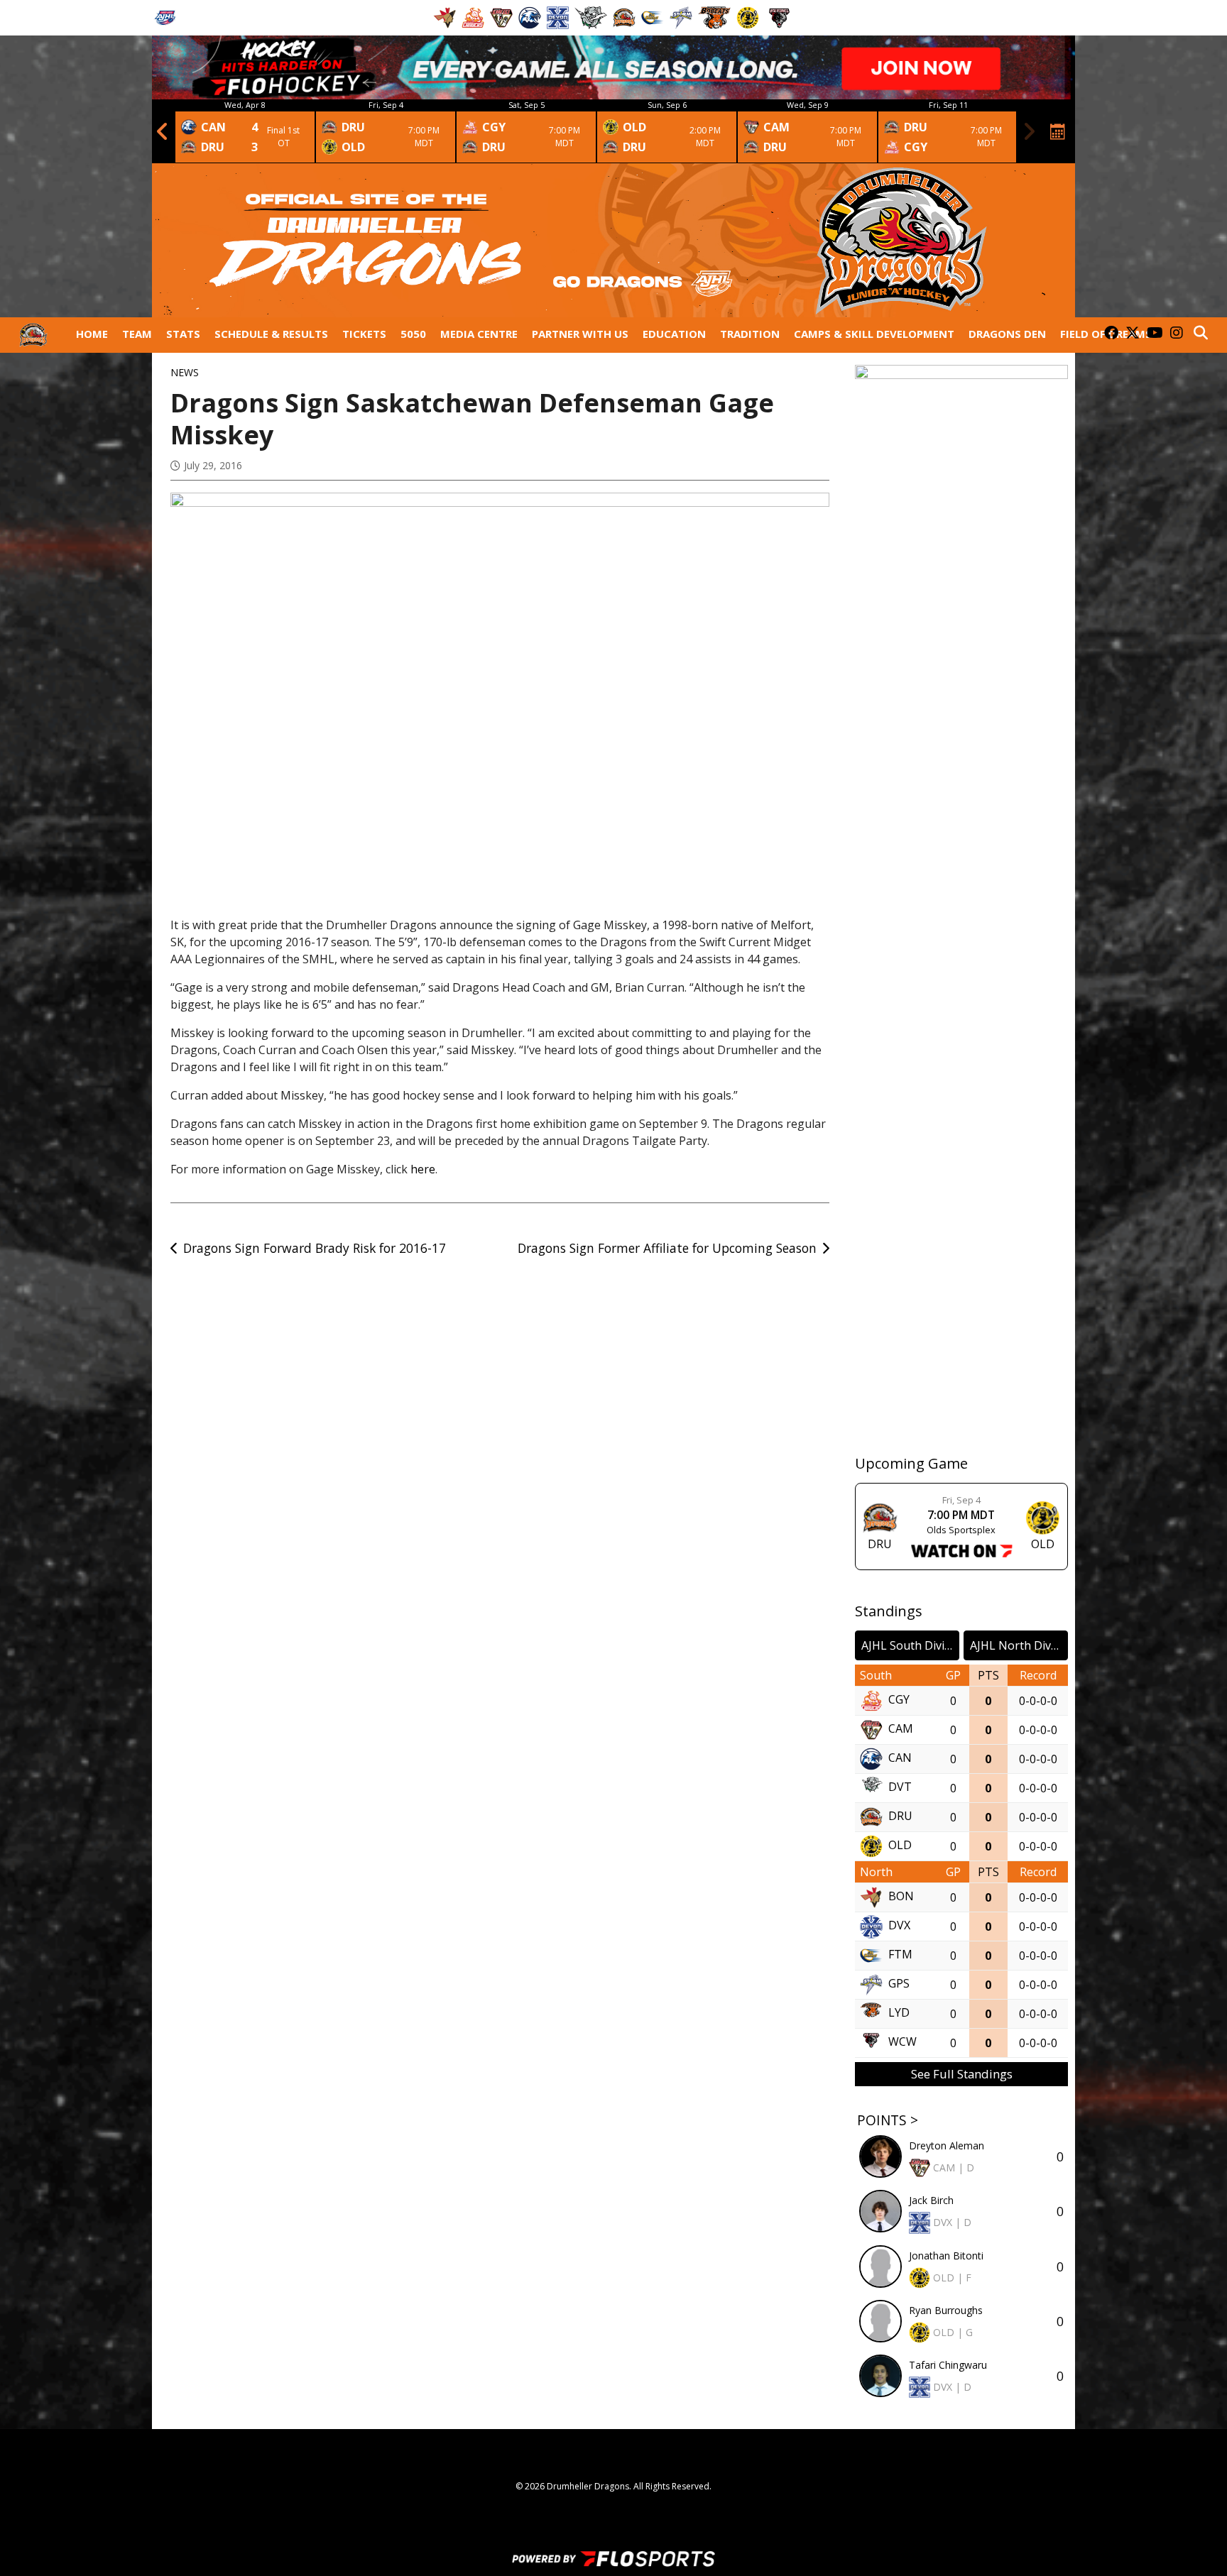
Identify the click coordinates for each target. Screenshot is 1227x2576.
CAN (900, 1758)
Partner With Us (580, 334)
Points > (888, 2120)
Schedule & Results (271, 334)
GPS (899, 1983)
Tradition (750, 334)
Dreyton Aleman (947, 2145)
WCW (902, 2041)
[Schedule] (1058, 131)
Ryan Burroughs (946, 2310)
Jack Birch (931, 2200)
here (423, 1169)
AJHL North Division (1019, 1645)
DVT (900, 1787)
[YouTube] (1155, 334)
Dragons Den (1007, 334)
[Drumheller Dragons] (33, 335)
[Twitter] (1133, 334)
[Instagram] (1177, 334)
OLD (900, 1845)
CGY (899, 1699)
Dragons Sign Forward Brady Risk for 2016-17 (315, 1248)
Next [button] (1029, 131)
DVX (899, 1925)
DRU (900, 1816)
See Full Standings (962, 2074)
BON (901, 1896)
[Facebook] (1111, 334)
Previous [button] (163, 131)
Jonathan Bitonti (946, 2256)
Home (92, 334)
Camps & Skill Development (874, 334)
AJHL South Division (910, 1645)
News (185, 372)
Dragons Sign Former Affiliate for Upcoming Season (667, 1248)
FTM (900, 1954)
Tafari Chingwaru (948, 2365)
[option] (245, 131)
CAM (901, 1728)
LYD (899, 2012)
